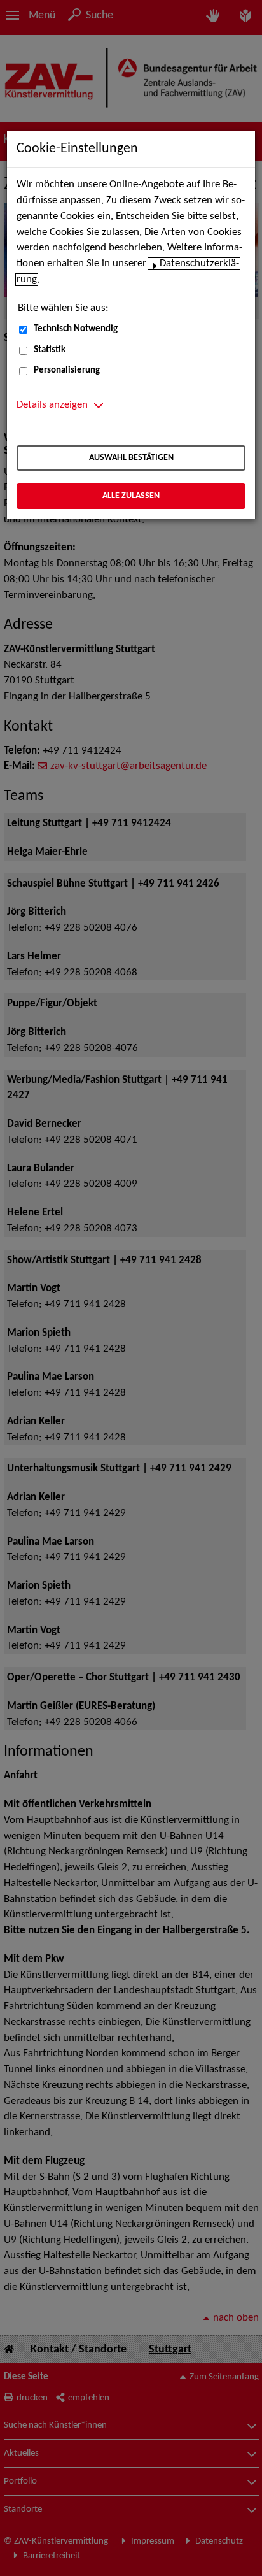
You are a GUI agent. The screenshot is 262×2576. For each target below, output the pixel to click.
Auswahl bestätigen (131, 458)
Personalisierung (67, 370)
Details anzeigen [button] (52, 405)
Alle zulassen (131, 496)
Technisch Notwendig (76, 329)
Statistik (50, 350)
